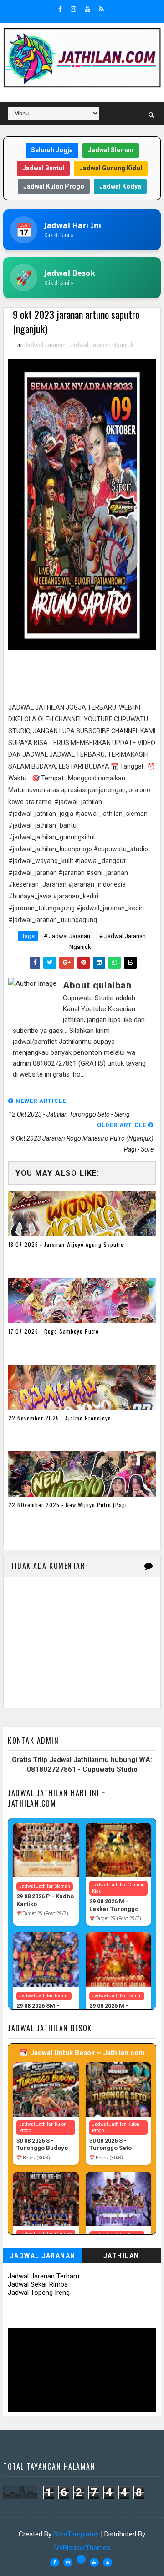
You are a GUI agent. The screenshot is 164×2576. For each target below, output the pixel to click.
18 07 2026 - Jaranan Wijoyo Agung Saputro (66, 1244)
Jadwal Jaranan (45, 345)
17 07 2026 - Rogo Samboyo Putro (54, 1331)
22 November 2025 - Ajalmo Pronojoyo (60, 1418)
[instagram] (73, 9)
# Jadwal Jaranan (67, 936)
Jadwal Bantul (43, 168)
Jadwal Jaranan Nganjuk (102, 345)
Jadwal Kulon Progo (54, 186)
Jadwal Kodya (120, 186)
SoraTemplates (76, 2534)
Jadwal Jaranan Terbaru (44, 2276)
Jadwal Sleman (111, 150)
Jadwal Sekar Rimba (38, 2284)
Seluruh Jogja (52, 150)
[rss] (101, 9)
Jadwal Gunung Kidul (111, 168)
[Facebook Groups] (81, 2559)
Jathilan (121, 2256)
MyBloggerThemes (82, 2548)
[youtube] (87, 9)
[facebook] (60, 9)
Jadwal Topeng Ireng (39, 2293)
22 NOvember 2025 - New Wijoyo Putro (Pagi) (69, 1505)
